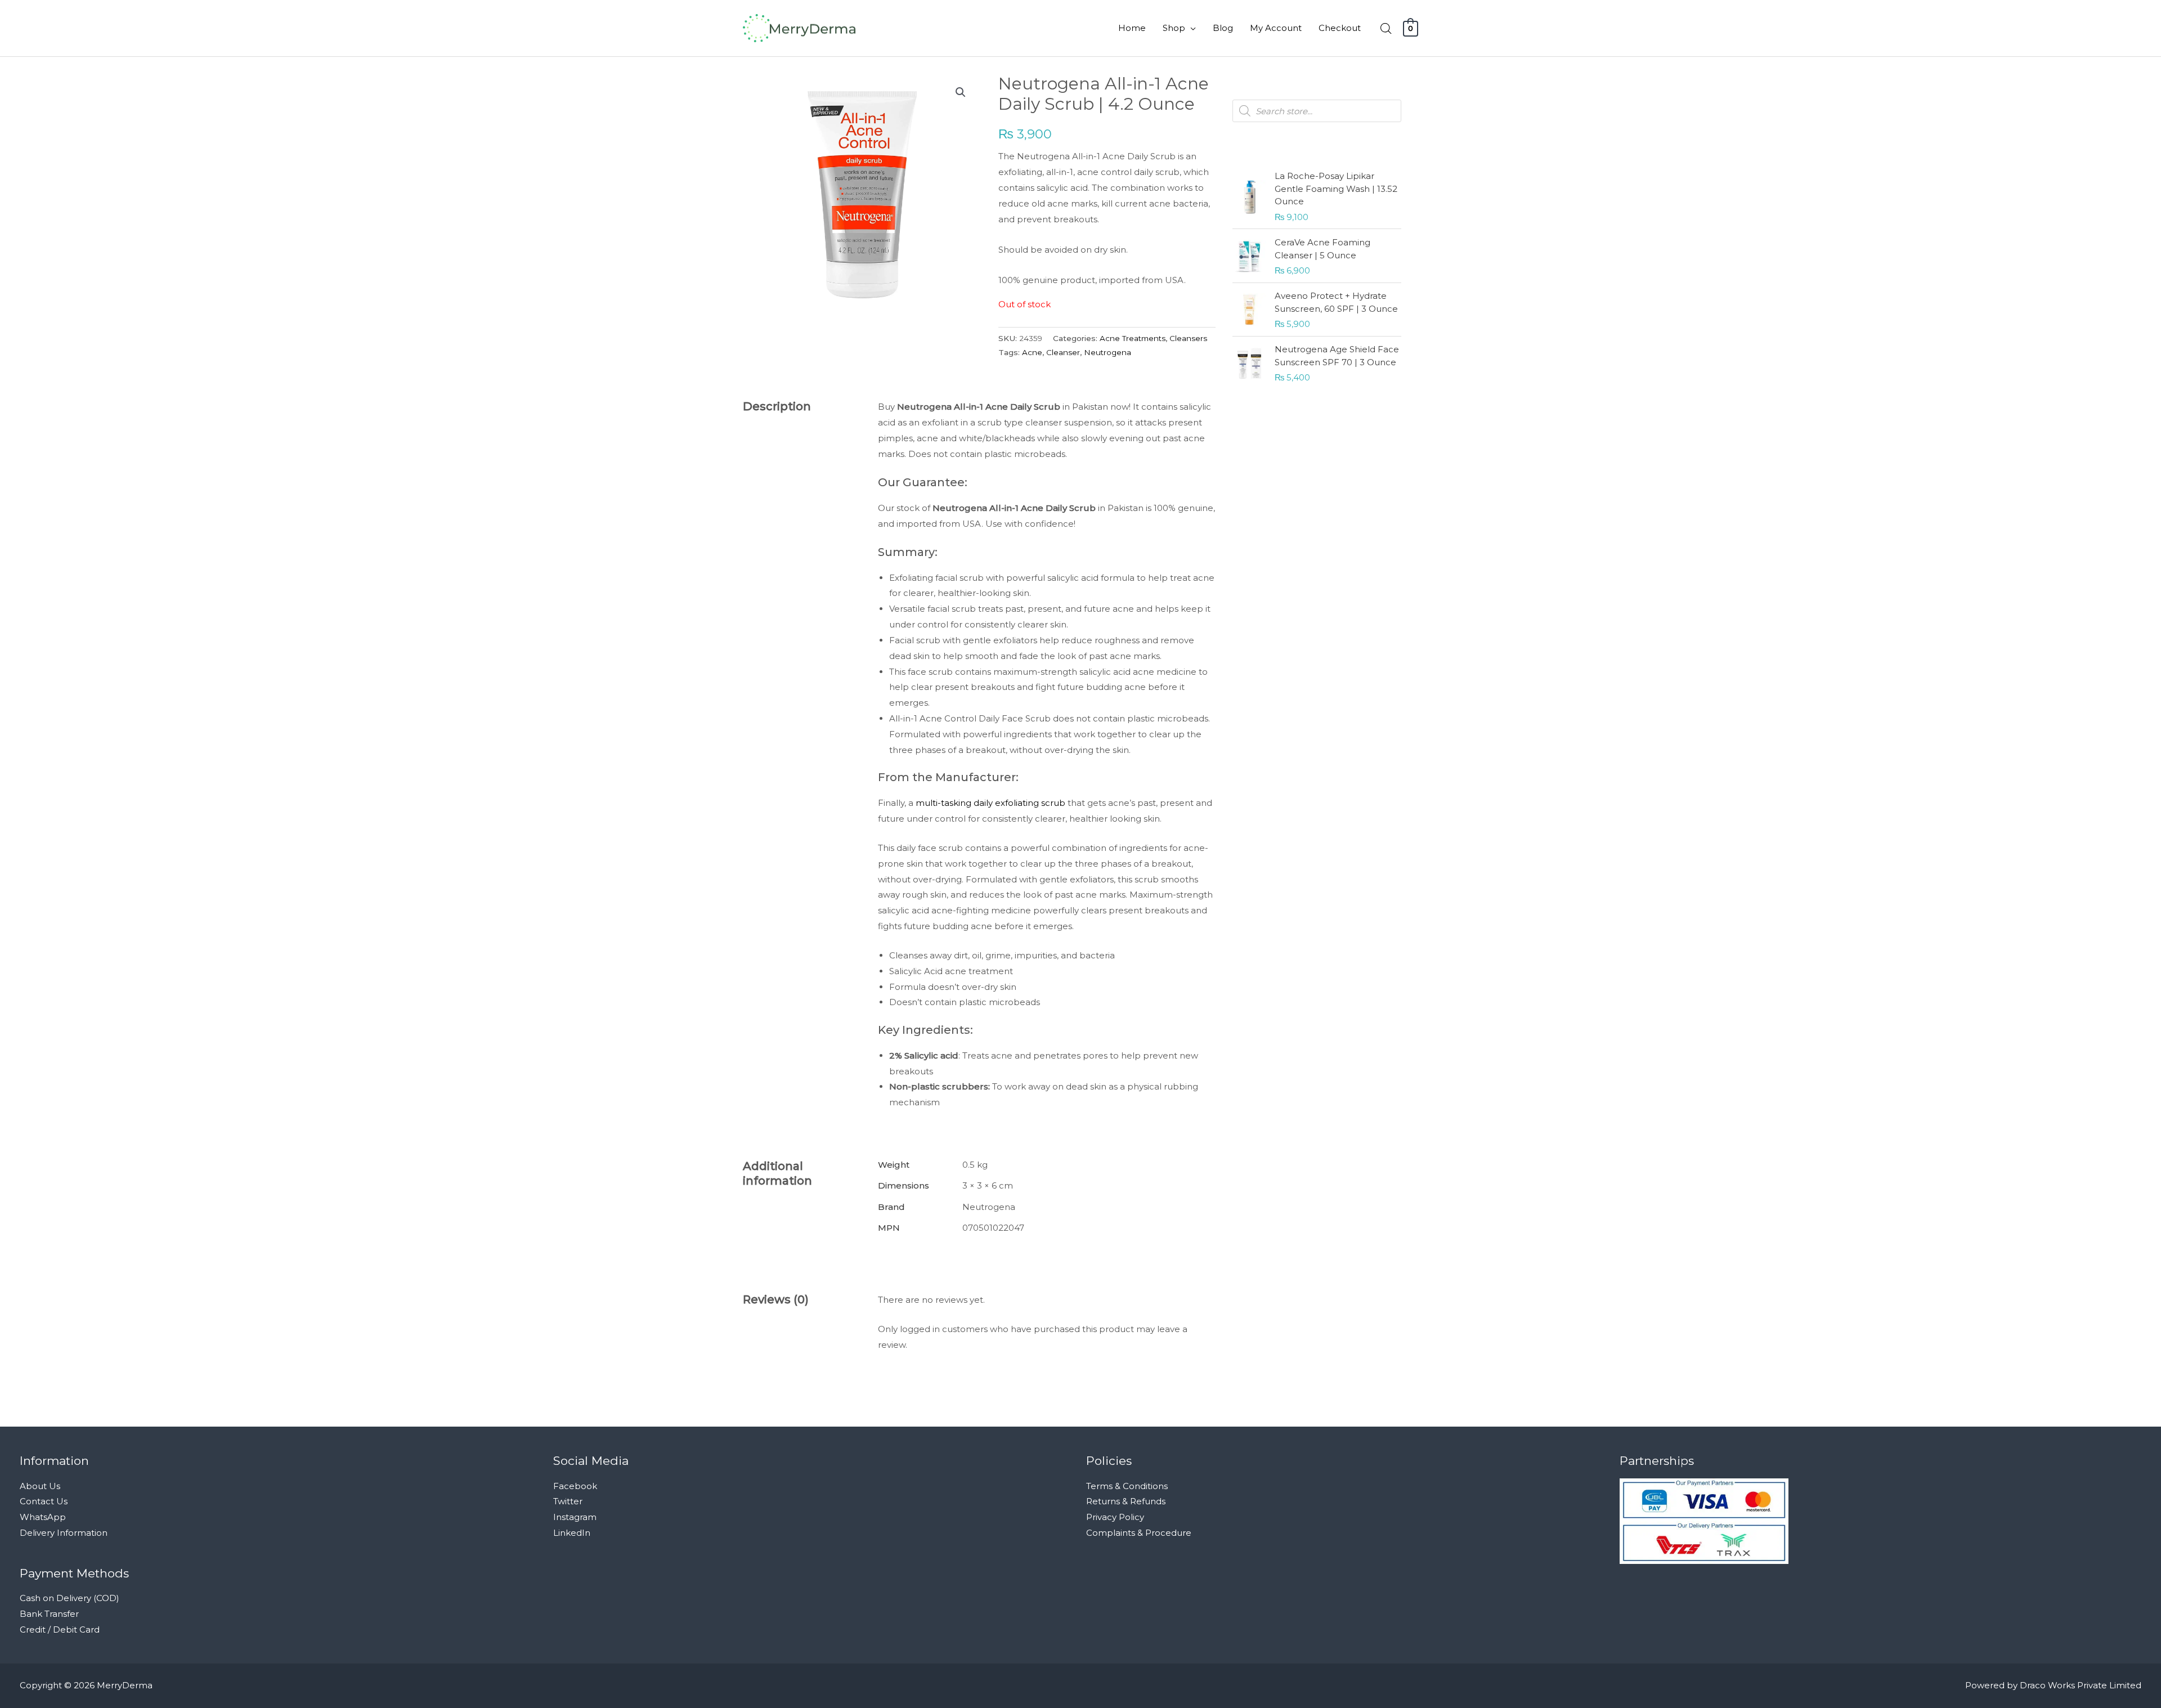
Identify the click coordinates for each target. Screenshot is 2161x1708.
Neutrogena (1108, 352)
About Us (40, 1486)
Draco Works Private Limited (2081, 1685)
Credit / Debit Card (60, 1629)
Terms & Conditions (1127, 1486)
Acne (1032, 352)
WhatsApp (43, 1517)
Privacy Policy (1115, 1517)
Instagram (575, 1517)
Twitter (568, 1501)
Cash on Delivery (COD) (70, 1598)
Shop (1174, 28)
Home (1132, 28)
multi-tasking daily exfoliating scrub (990, 803)
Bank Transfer (49, 1614)
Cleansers (1188, 338)
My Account (1276, 28)
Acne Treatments (1133, 338)
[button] (961, 92)
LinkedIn (572, 1533)
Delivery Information (64, 1533)
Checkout (1340, 28)
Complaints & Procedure (1139, 1533)
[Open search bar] (1386, 28)
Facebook (575, 1486)
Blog (1223, 28)
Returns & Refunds (1126, 1501)
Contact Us (44, 1501)
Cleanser (1063, 352)
